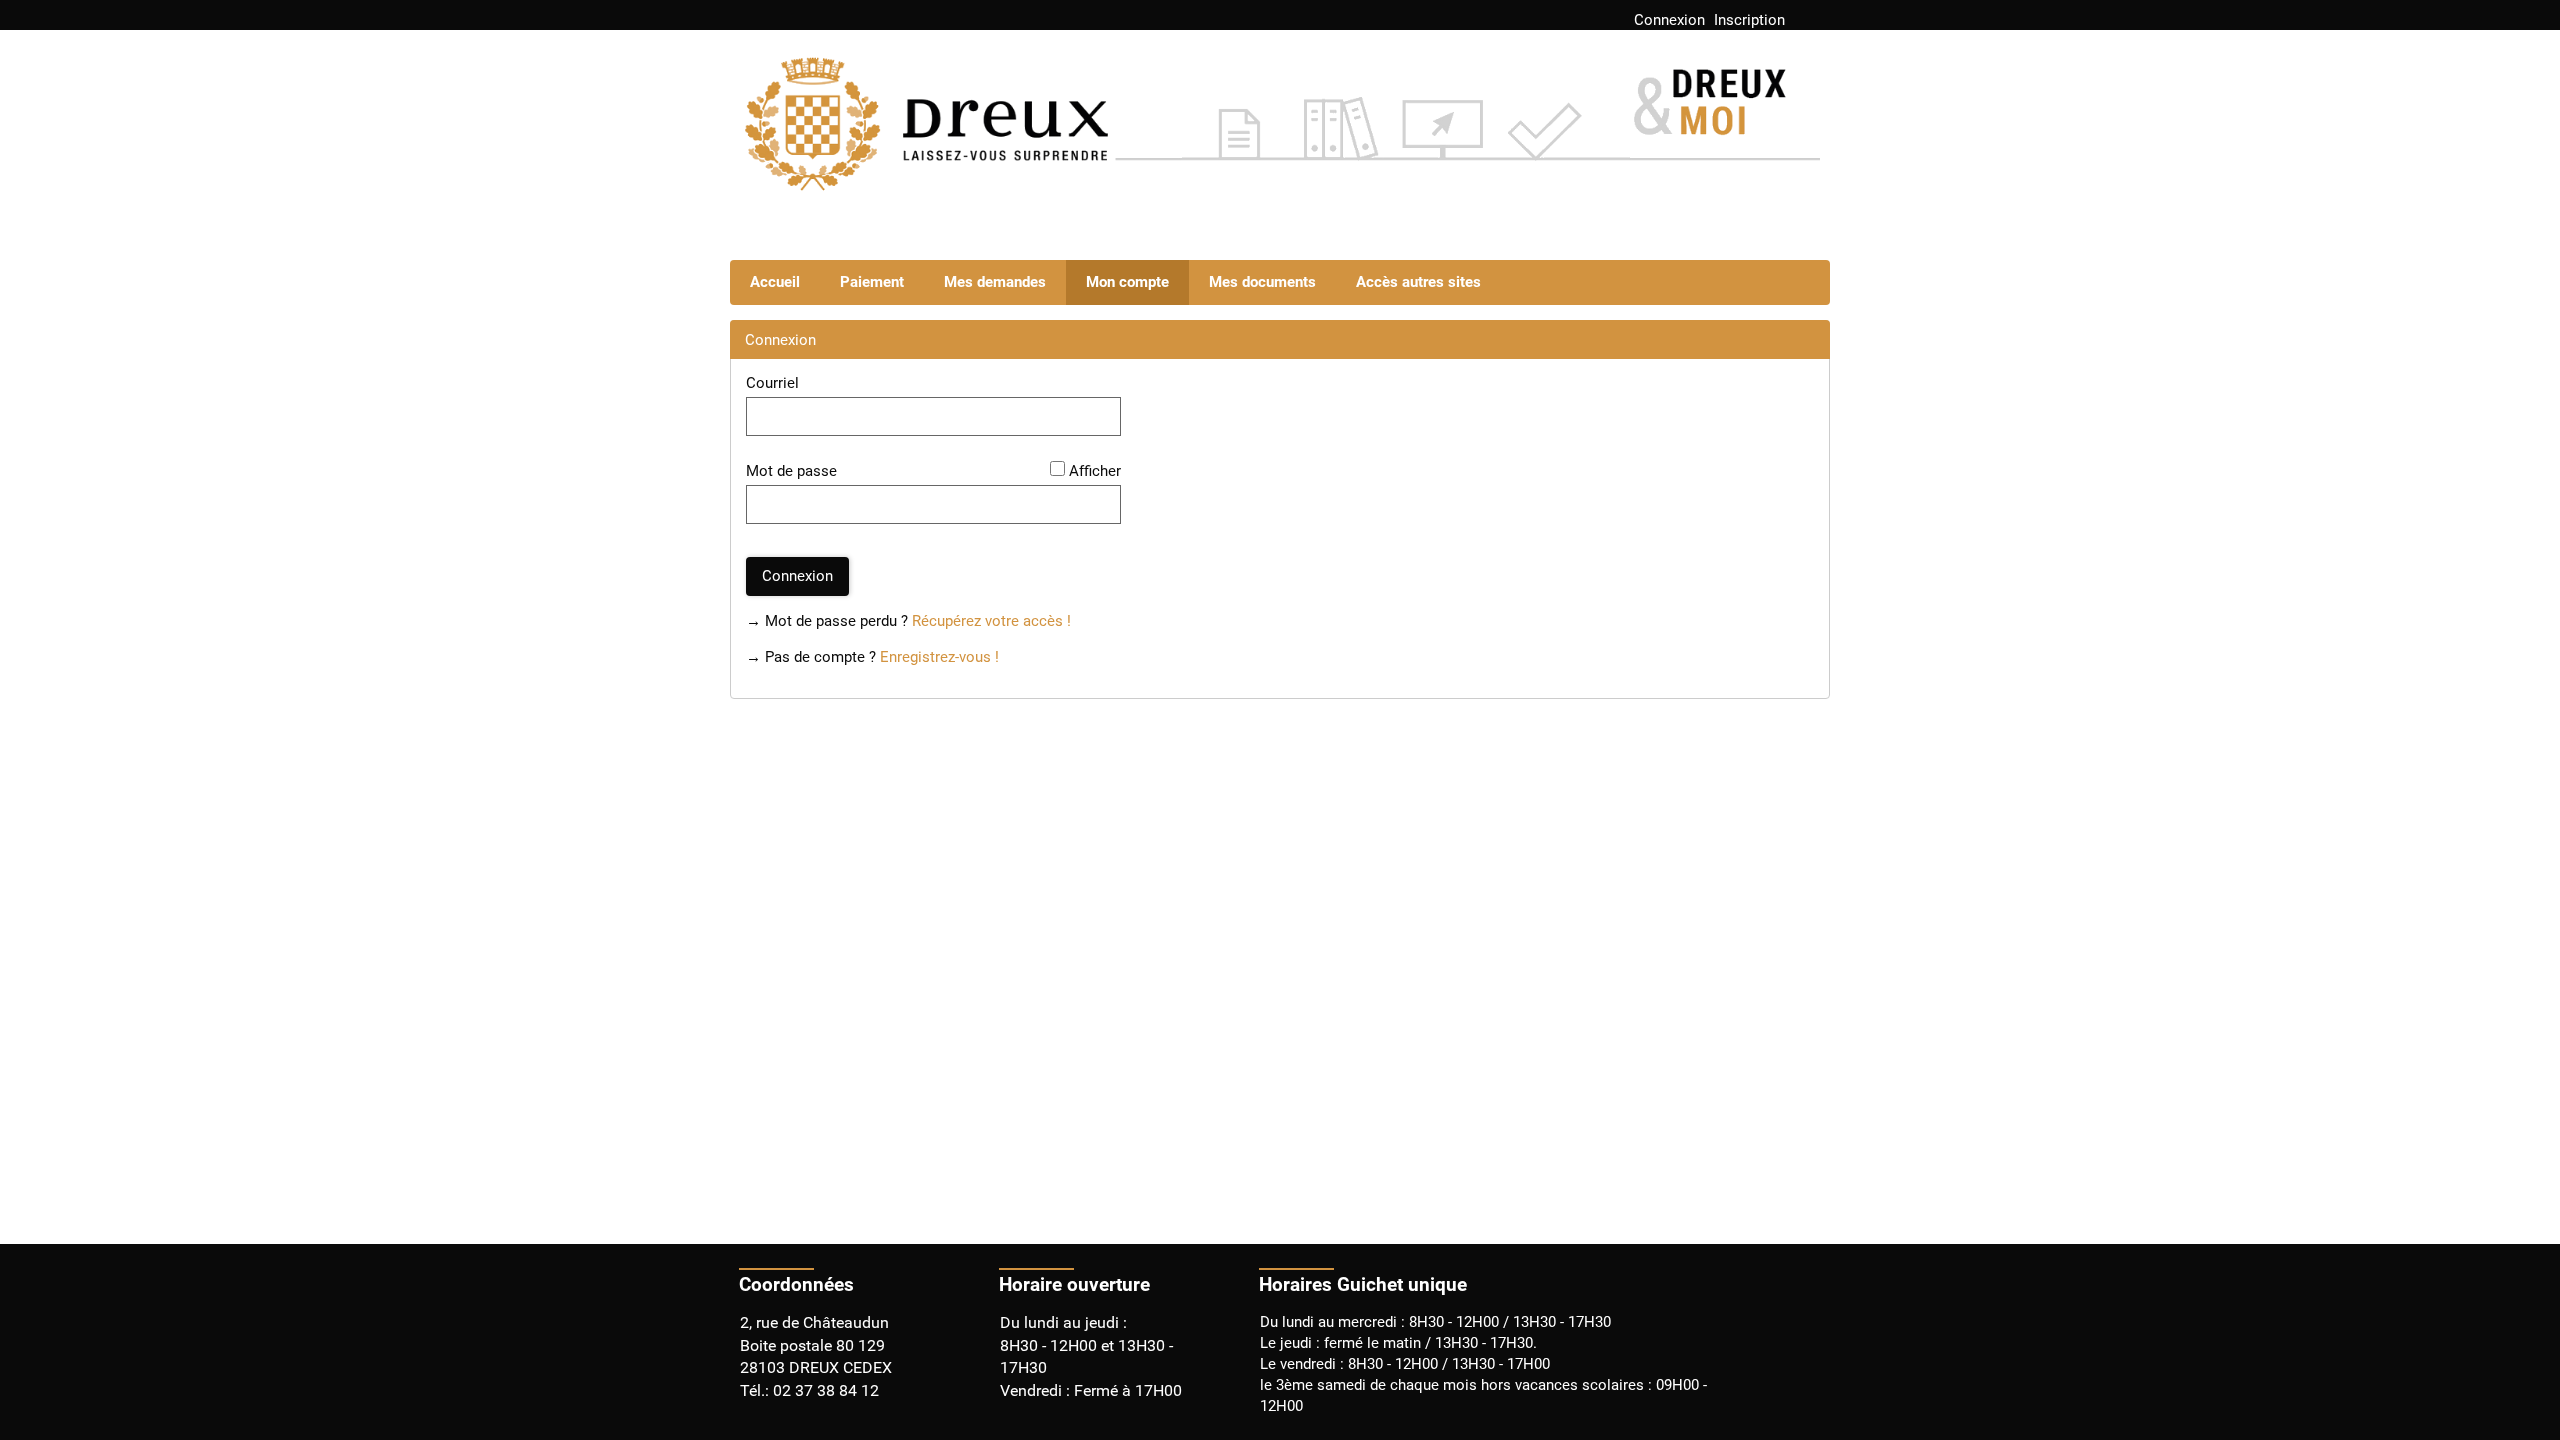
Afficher (1095, 471)
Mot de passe (791, 471)
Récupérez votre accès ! (991, 621)
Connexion (1669, 20)
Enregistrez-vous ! (939, 657)
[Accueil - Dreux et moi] (1280, 137)
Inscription (1749, 20)
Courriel (772, 383)
